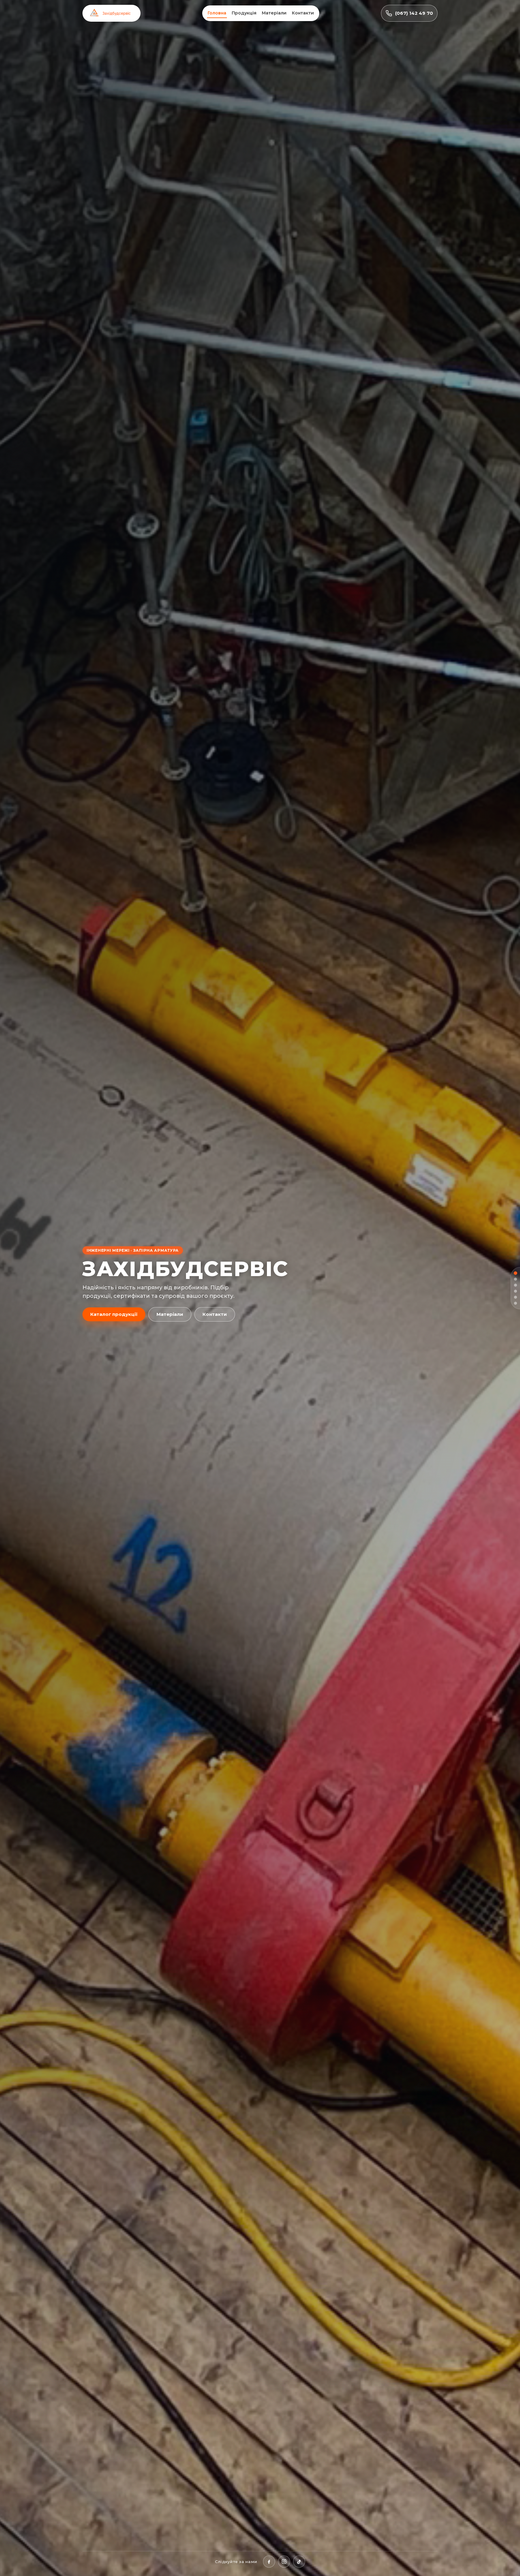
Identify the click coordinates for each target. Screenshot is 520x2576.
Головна (217, 13)
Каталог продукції (114, 1314)
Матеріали (274, 13)
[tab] (515, 1273)
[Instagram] (284, 2562)
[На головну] (111, 13)
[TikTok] (299, 2562)
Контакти (303, 13)
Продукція (244, 13)
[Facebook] (269, 2562)
